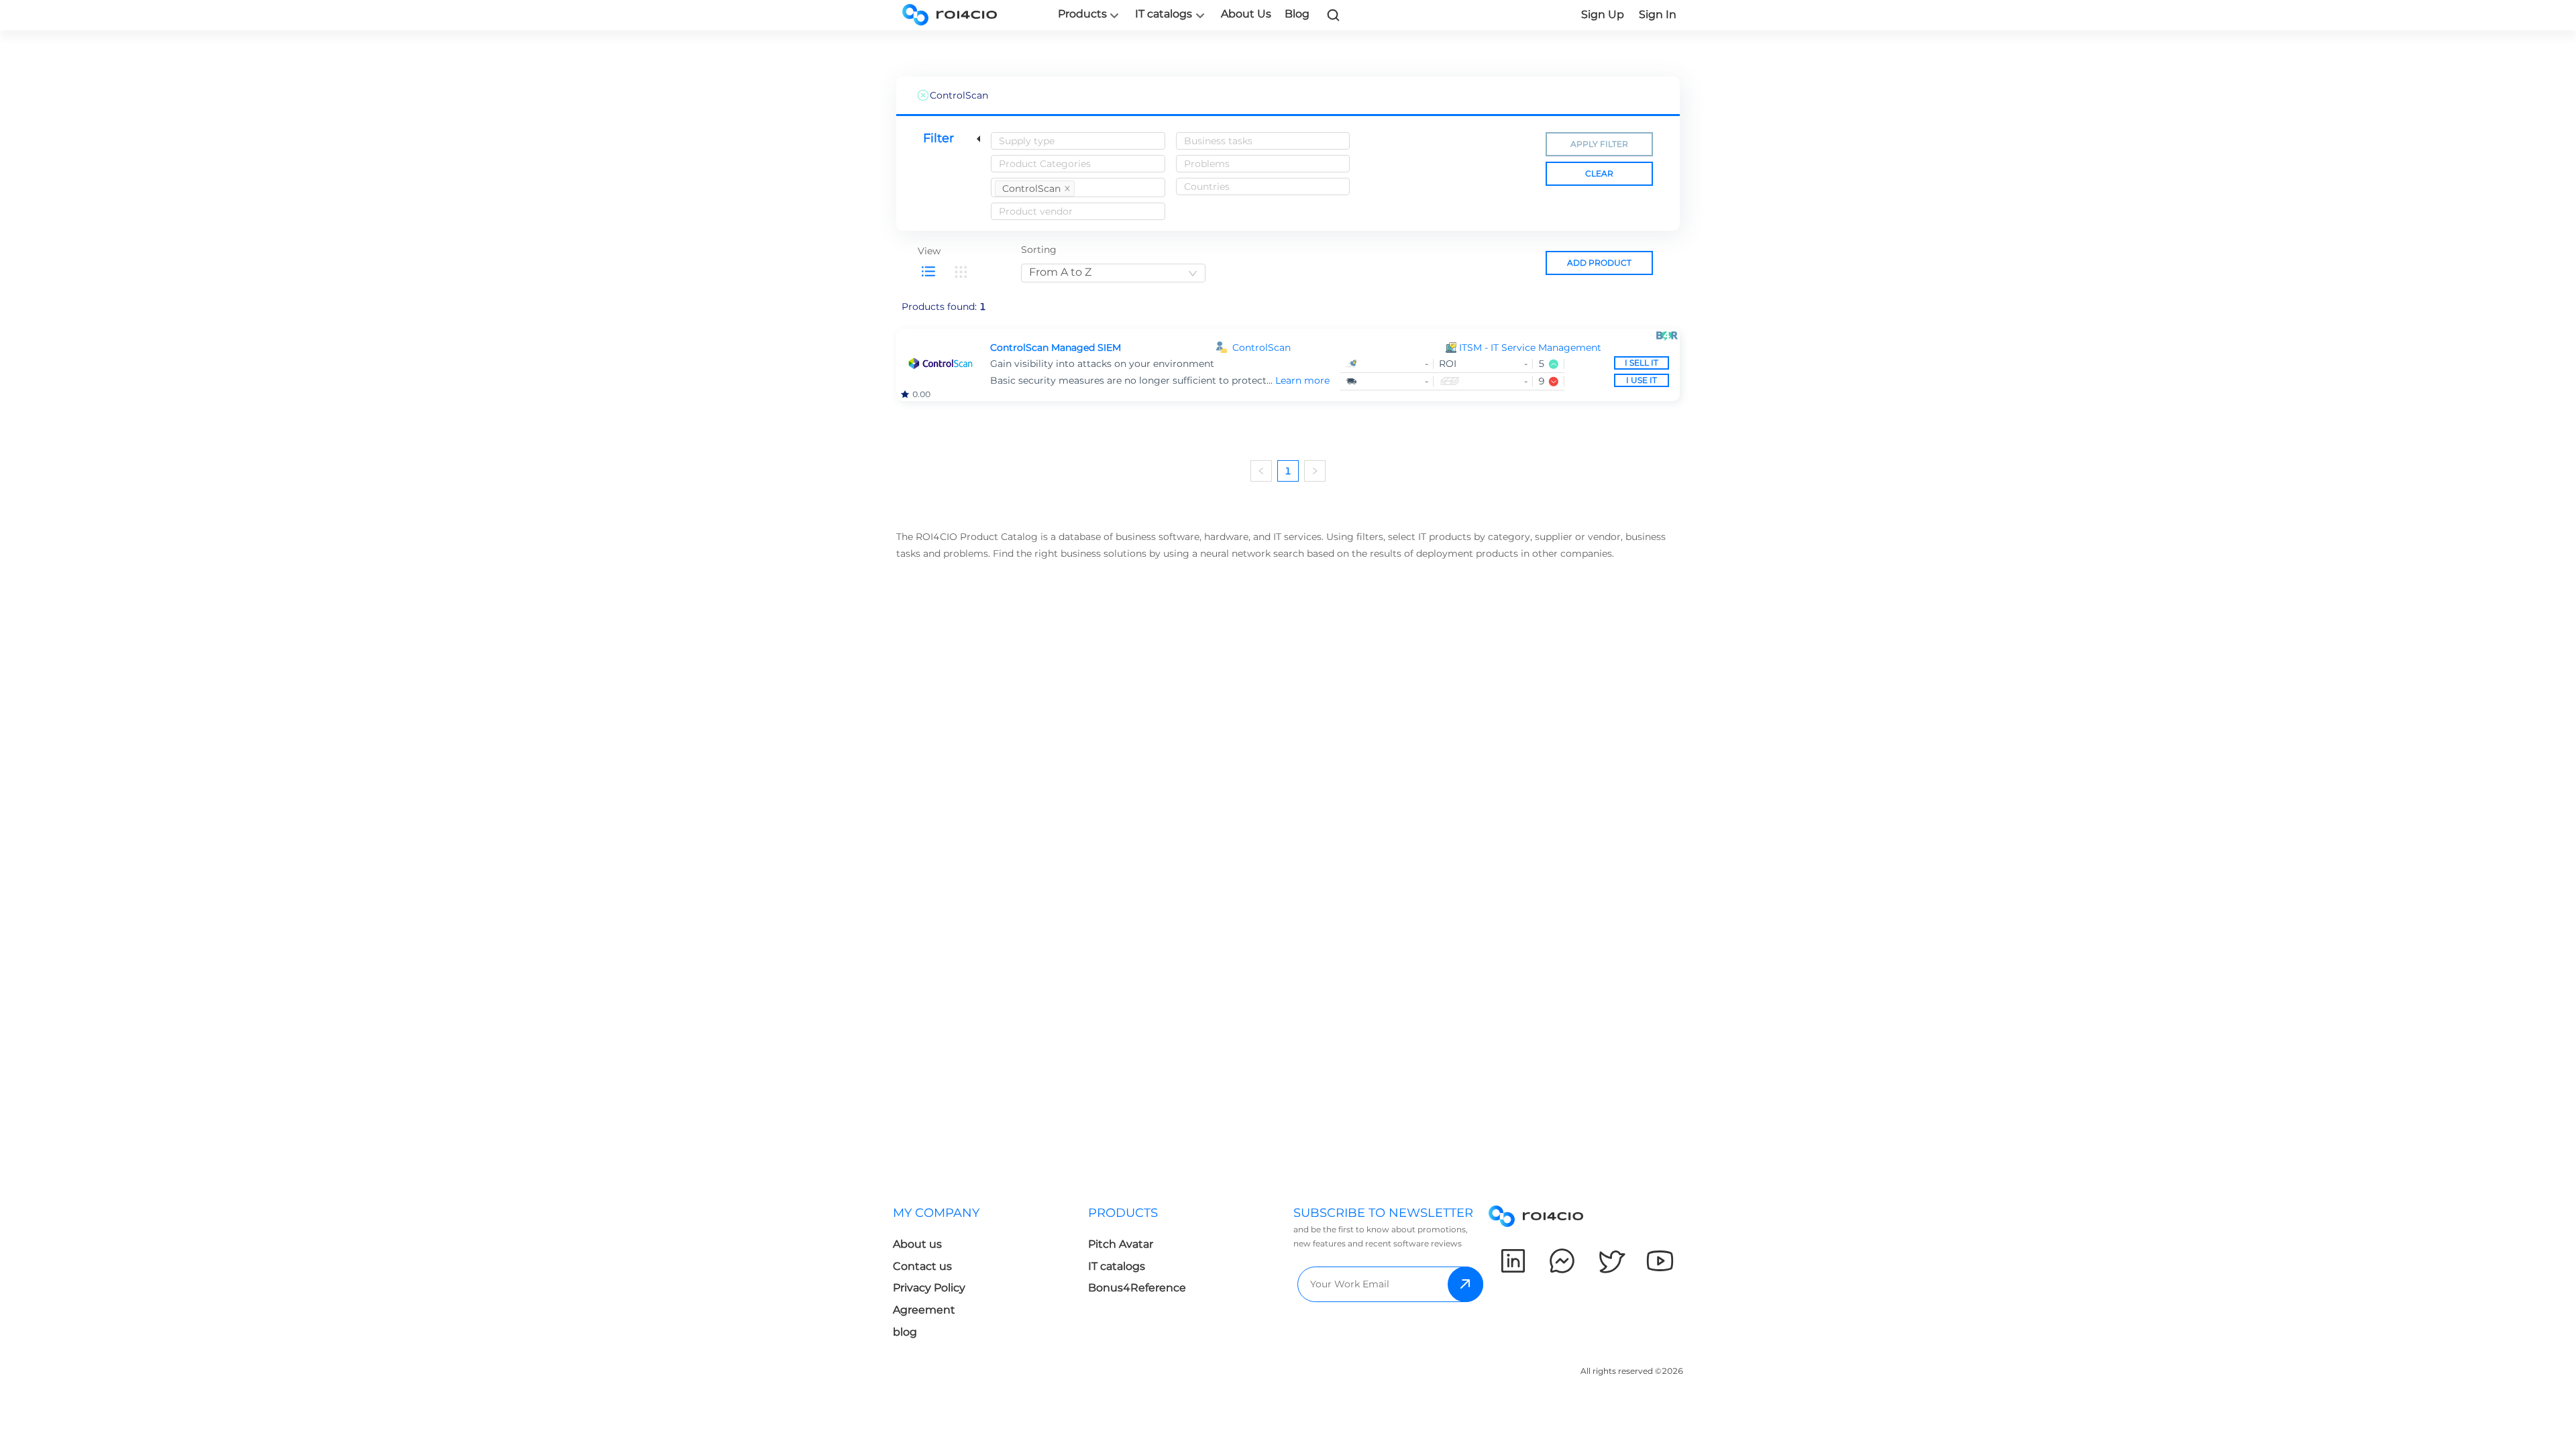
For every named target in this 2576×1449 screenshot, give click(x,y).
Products (1082, 14)
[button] (1564, 348)
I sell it (1642, 363)
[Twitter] (1611, 1261)
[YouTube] (1660, 1261)
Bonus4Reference (1137, 1288)
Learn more (1302, 380)
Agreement (924, 1310)
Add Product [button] (1599, 263)
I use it (1642, 380)
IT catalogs (1164, 14)
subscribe (1465, 1284)
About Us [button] (1246, 14)
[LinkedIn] (1513, 1261)
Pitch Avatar (1121, 1244)
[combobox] (1078, 141)
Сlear (1599, 173)
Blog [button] (1297, 14)
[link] (1334, 15)
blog (905, 1332)
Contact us (922, 1266)
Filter (938, 138)
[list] (928, 272)
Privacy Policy (929, 1288)
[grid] (961, 272)
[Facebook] (1562, 1261)
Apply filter (1599, 144)
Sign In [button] (1658, 14)
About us (917, 1244)
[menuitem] (990, 1276)
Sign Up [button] (1603, 14)
